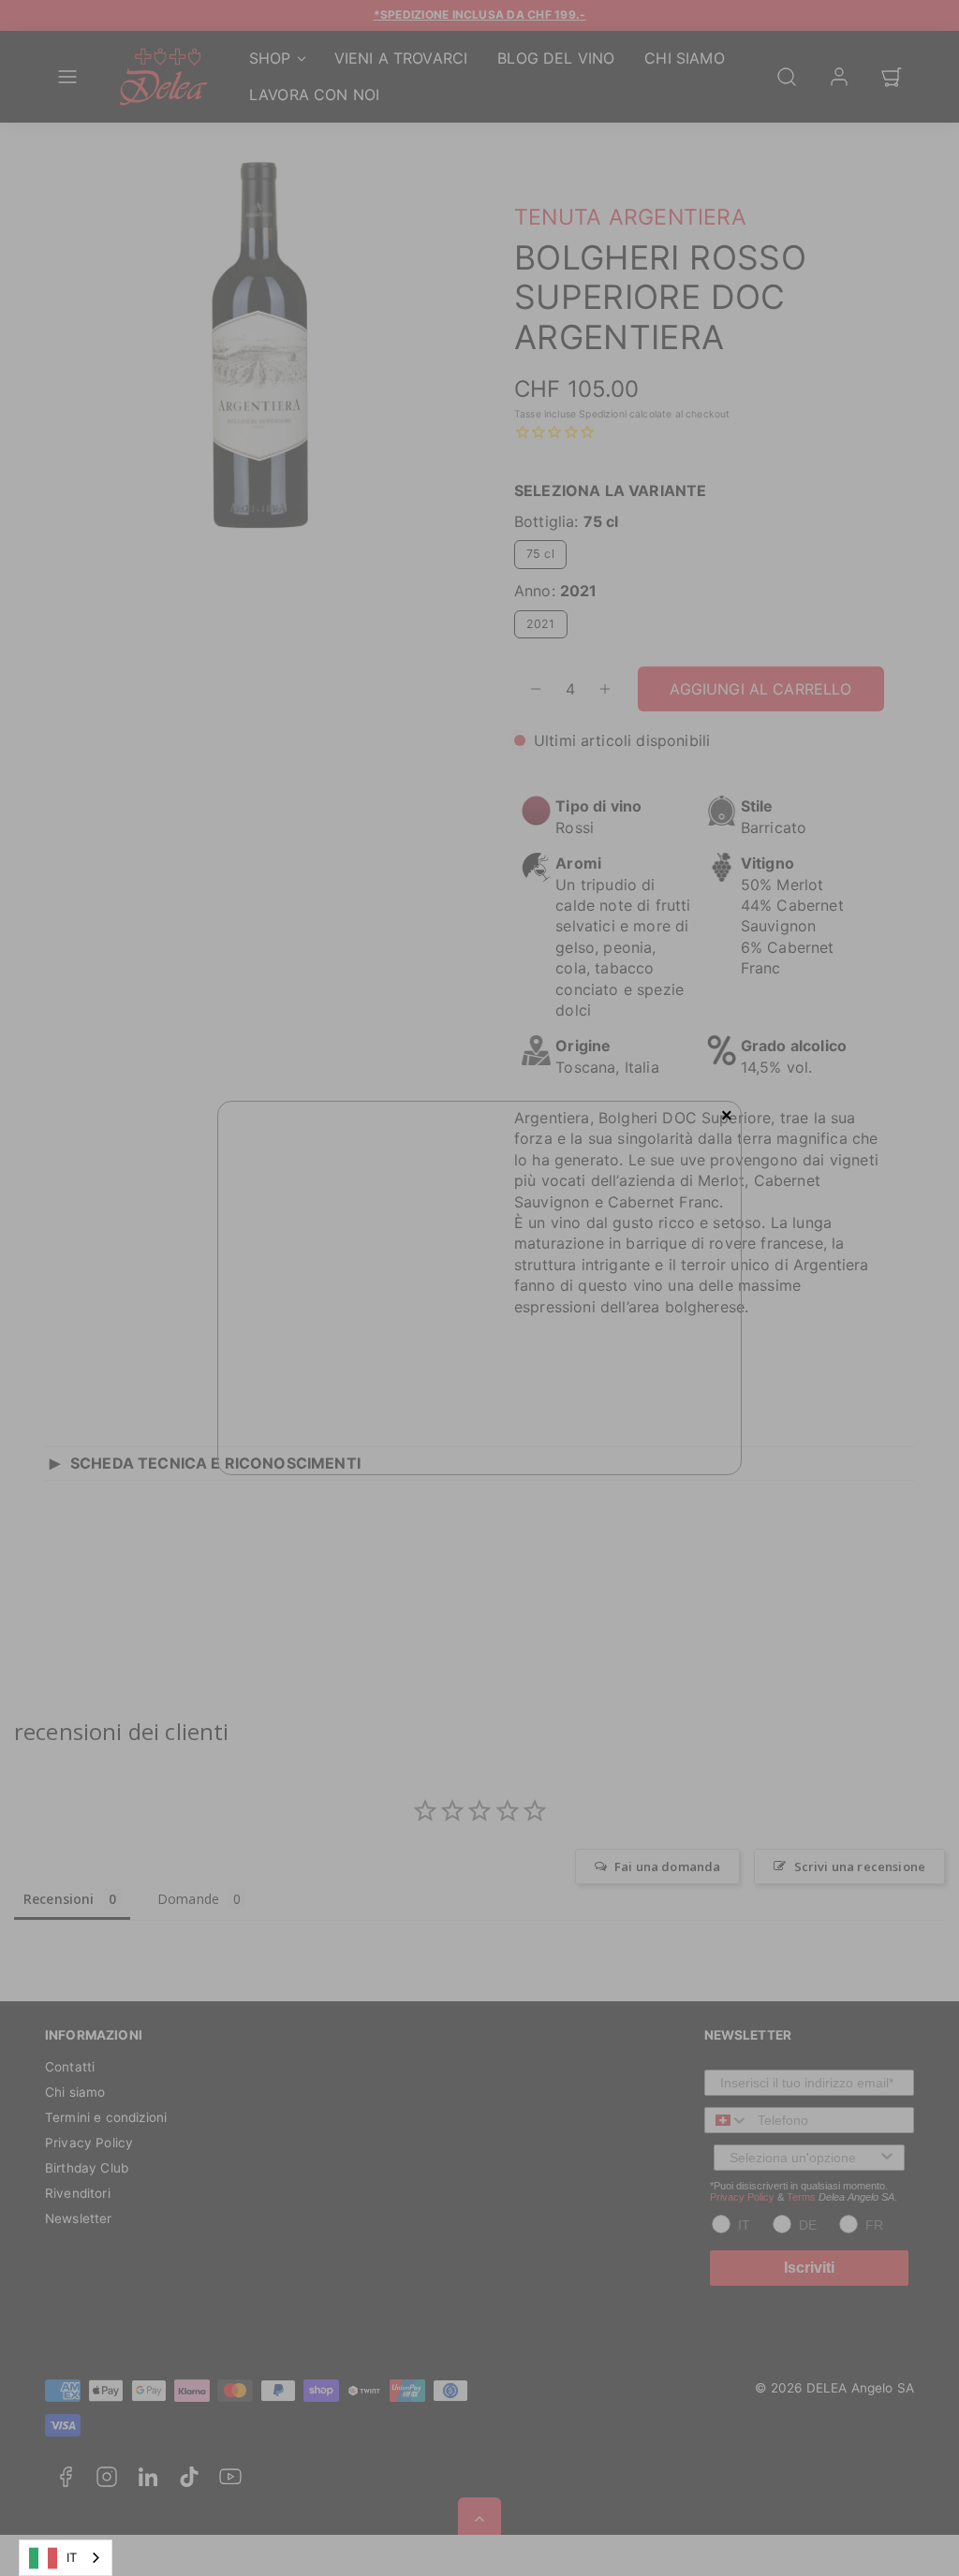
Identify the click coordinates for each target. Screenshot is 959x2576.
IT (72, 2557)
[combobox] (66, 2558)
